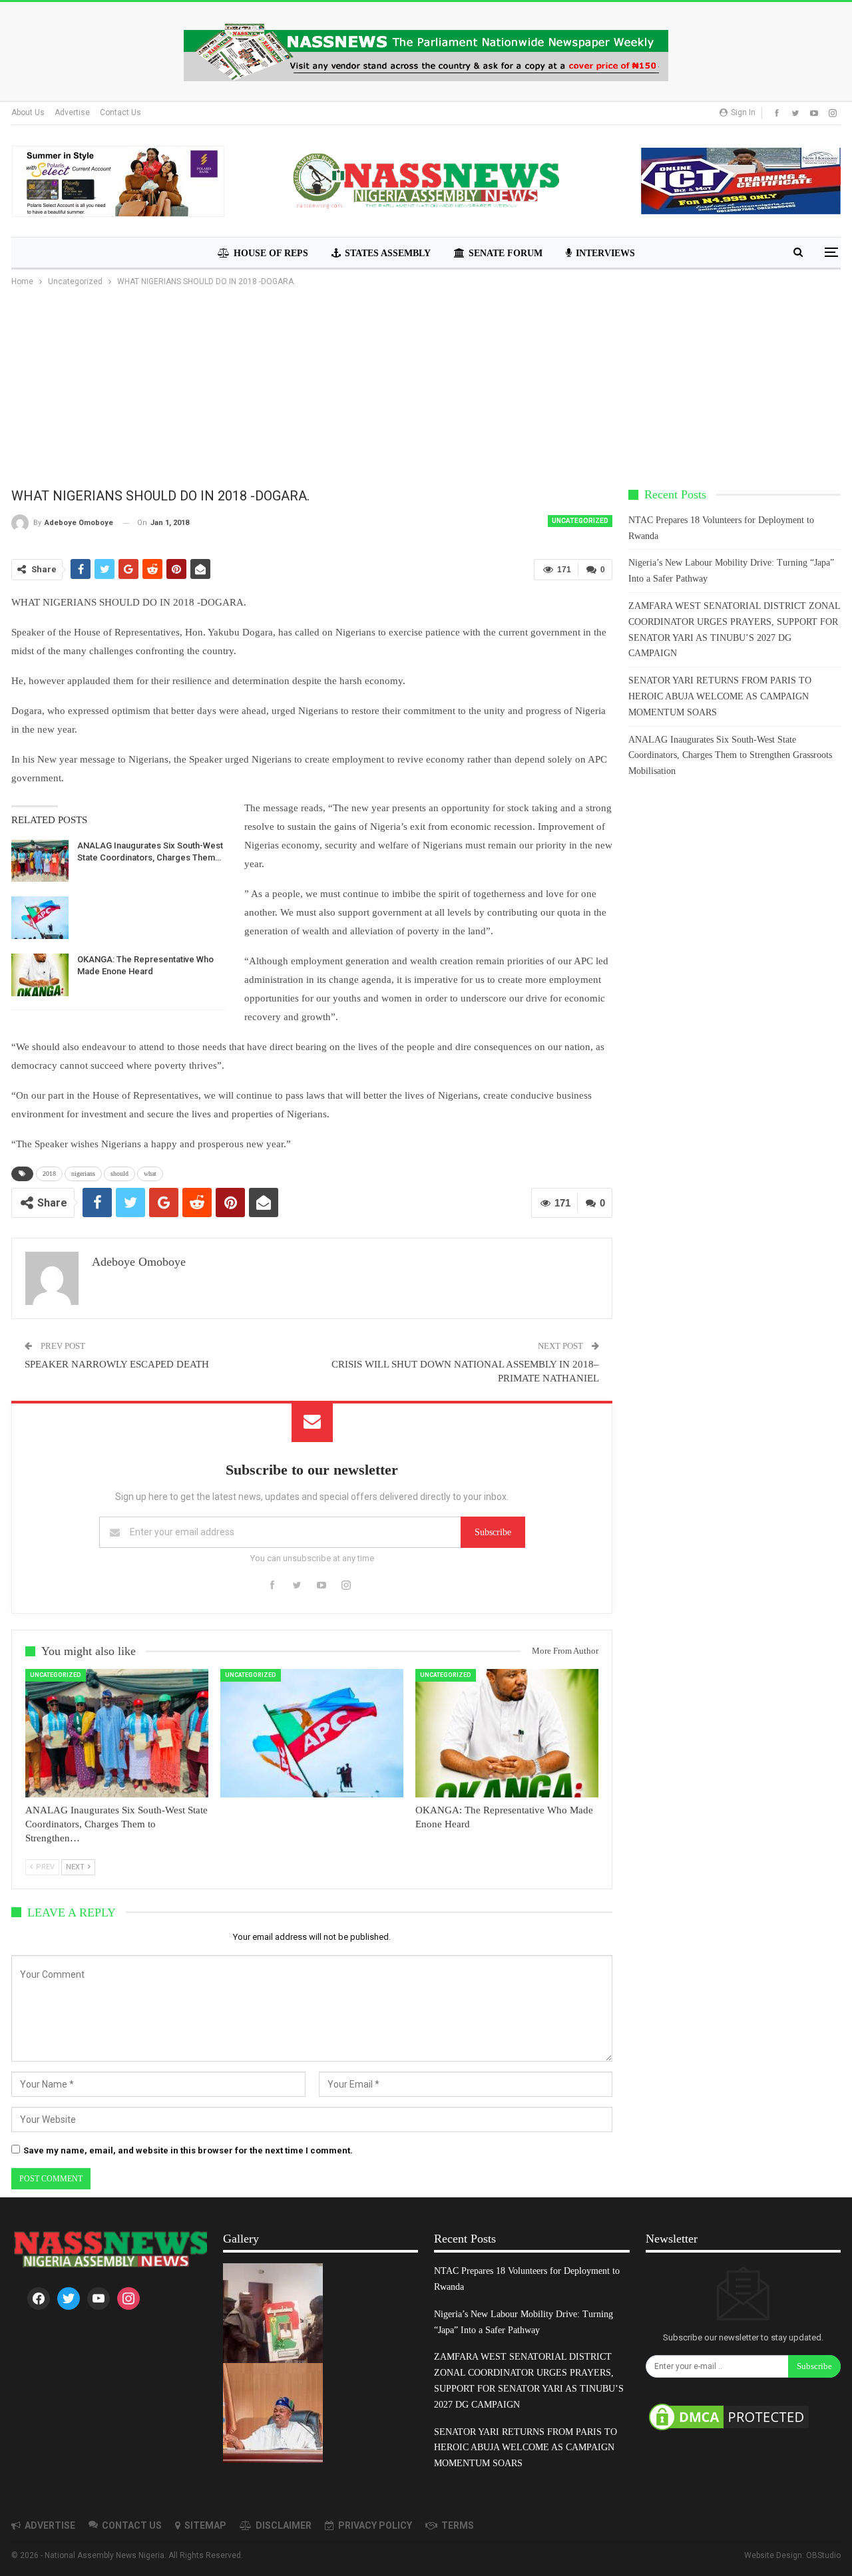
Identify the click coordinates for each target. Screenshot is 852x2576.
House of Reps (271, 253)
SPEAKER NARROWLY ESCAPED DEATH (117, 1364)
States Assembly (388, 253)
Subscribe (493, 1532)
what (150, 1174)
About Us (28, 112)
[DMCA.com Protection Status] (729, 2418)
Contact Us (120, 112)
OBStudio (823, 2555)
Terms (458, 2525)
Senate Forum (506, 253)
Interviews (605, 253)
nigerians (83, 1174)
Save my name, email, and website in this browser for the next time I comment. (188, 2150)
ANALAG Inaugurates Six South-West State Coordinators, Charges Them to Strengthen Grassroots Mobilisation (730, 756)
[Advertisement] (426, 389)
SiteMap (205, 2525)
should (119, 1174)
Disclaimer (284, 2525)
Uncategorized (580, 521)
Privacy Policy (375, 2525)
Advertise (72, 112)
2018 (49, 1174)
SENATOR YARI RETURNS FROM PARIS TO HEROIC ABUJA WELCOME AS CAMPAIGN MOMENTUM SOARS (720, 696)
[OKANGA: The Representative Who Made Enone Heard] (40, 975)
